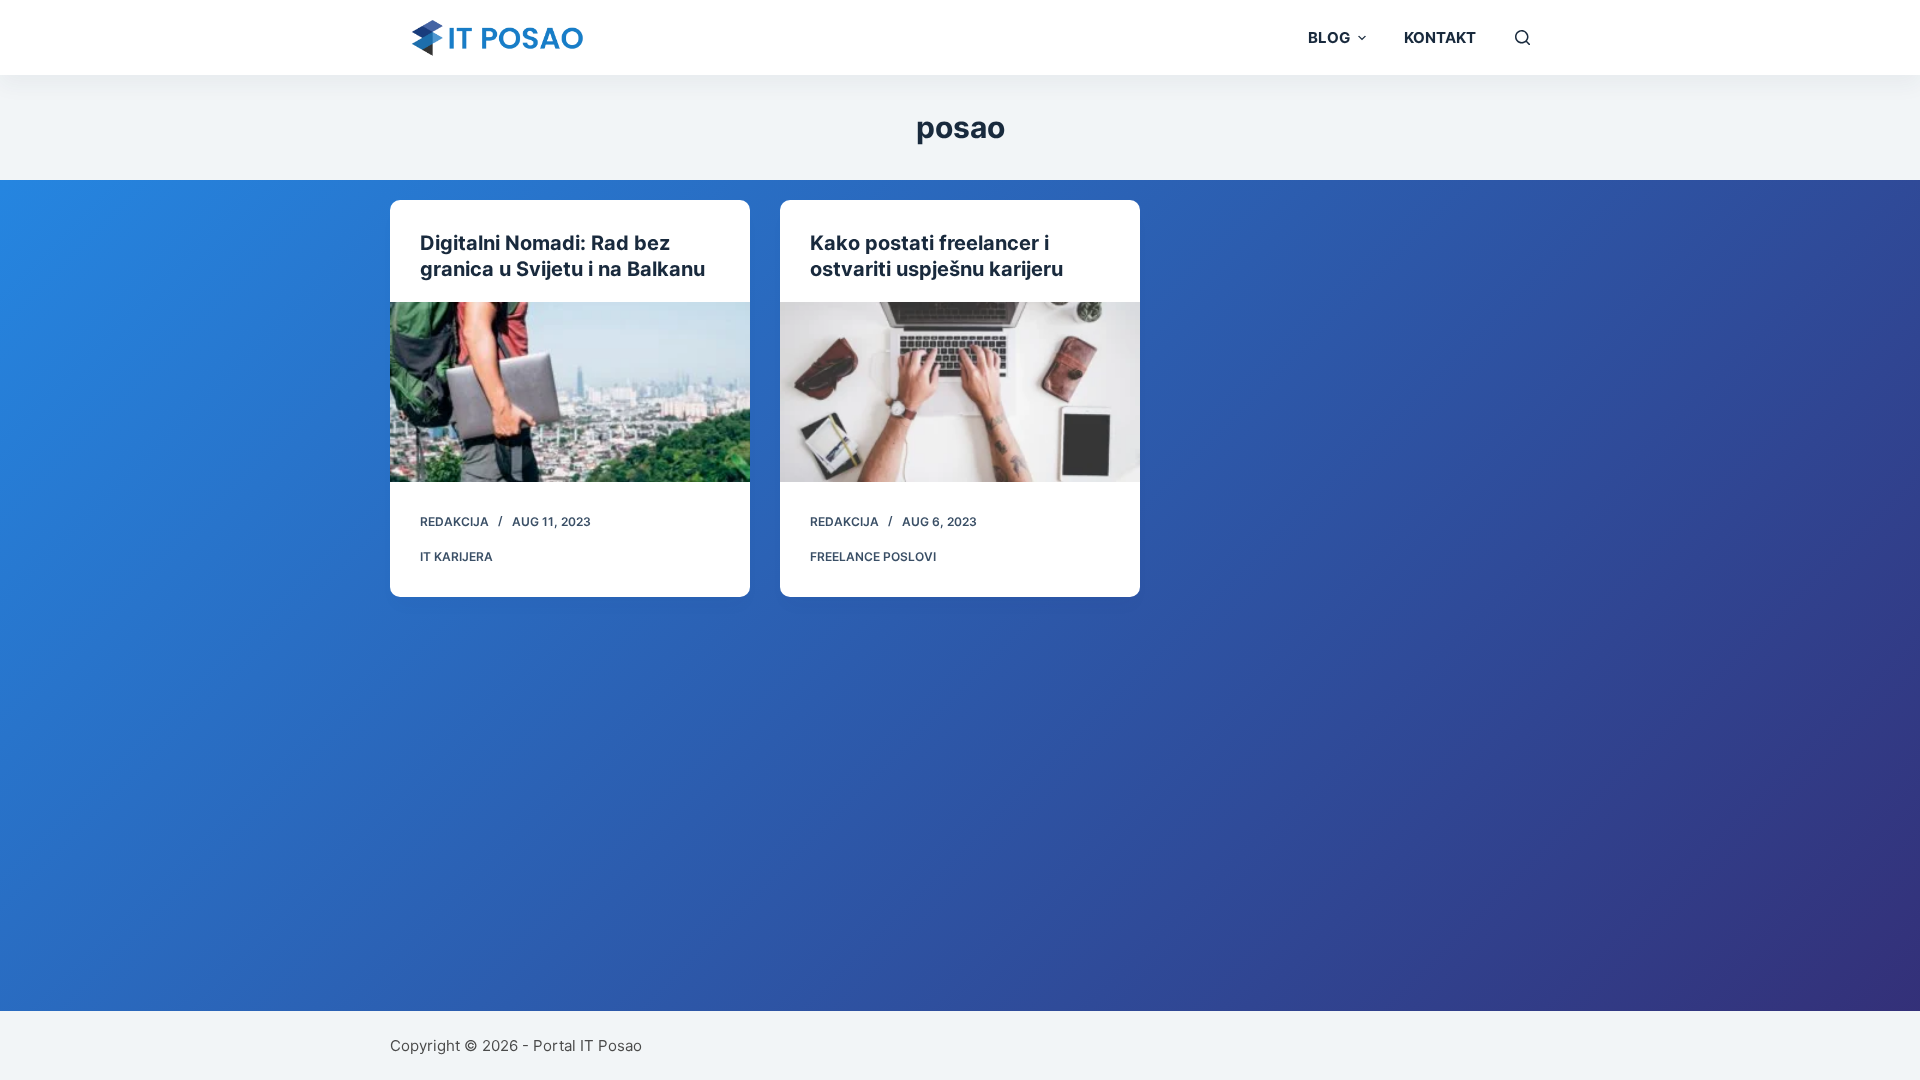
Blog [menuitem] (1329, 37)
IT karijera (456, 556)
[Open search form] (1522, 37)
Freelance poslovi (873, 556)
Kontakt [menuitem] (1440, 37)
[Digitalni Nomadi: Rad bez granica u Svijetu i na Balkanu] (570, 392)
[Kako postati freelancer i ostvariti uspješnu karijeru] (960, 392)
